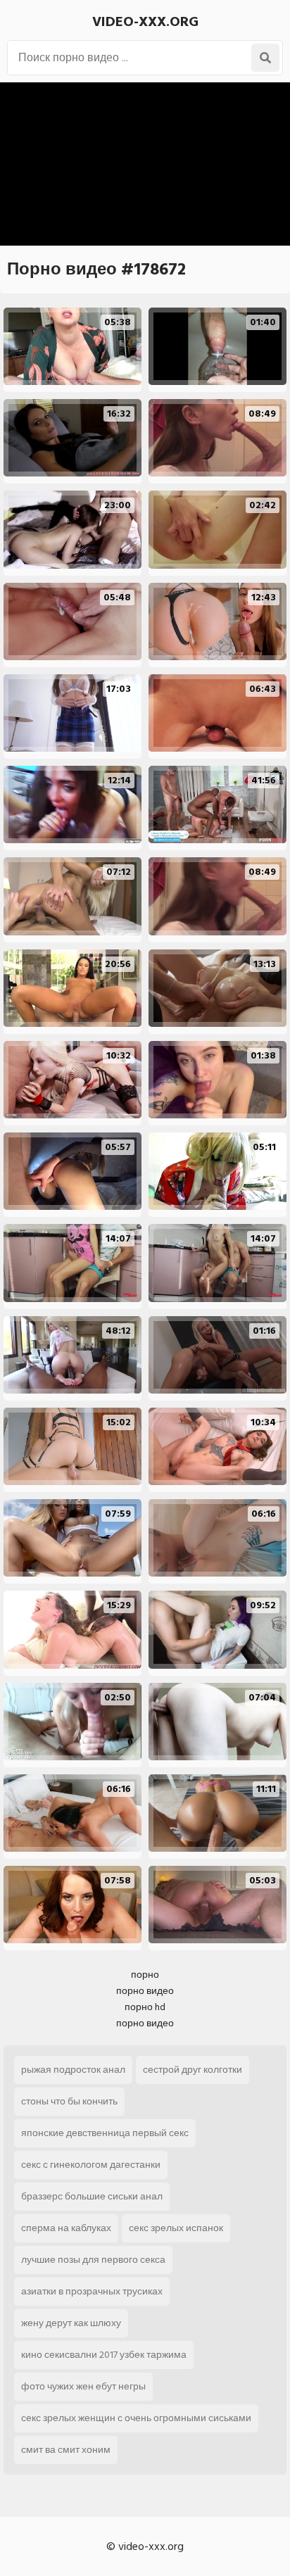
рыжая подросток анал (73, 2070)
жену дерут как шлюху (71, 2323)
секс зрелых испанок (176, 2228)
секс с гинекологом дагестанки (91, 2165)
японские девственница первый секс (105, 2133)
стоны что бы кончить (69, 2101)
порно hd (145, 2007)
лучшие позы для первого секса (93, 2260)
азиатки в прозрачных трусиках (92, 2291)
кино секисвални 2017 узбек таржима (104, 2355)
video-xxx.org (145, 22)
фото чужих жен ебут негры (83, 2386)
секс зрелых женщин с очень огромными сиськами (136, 2418)
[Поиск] (265, 58)
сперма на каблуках (66, 2228)
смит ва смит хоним (66, 2450)
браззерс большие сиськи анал (92, 2196)
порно (145, 1975)
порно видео (145, 1991)
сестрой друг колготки (193, 2070)
